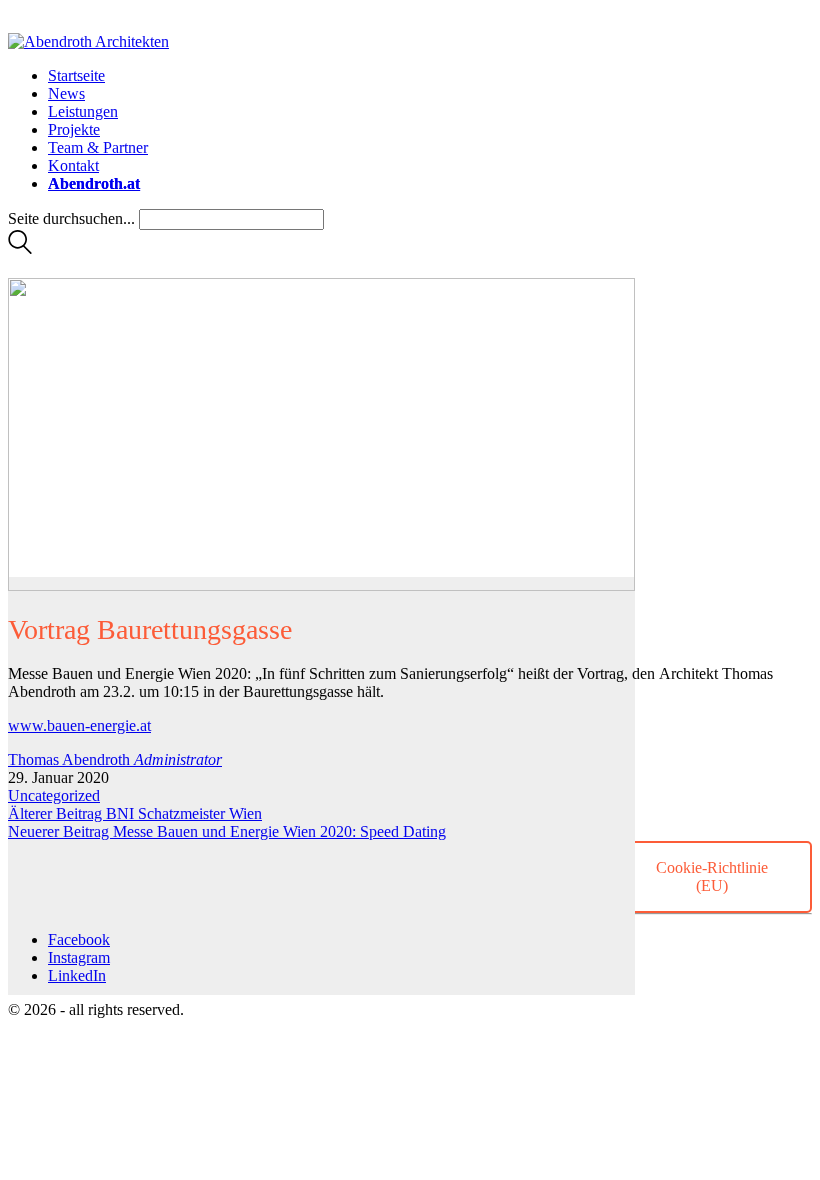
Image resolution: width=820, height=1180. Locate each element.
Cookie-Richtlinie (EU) (712, 876)
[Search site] (20, 248)
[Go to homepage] (88, 41)
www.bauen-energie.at (79, 725)
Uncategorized (54, 795)
